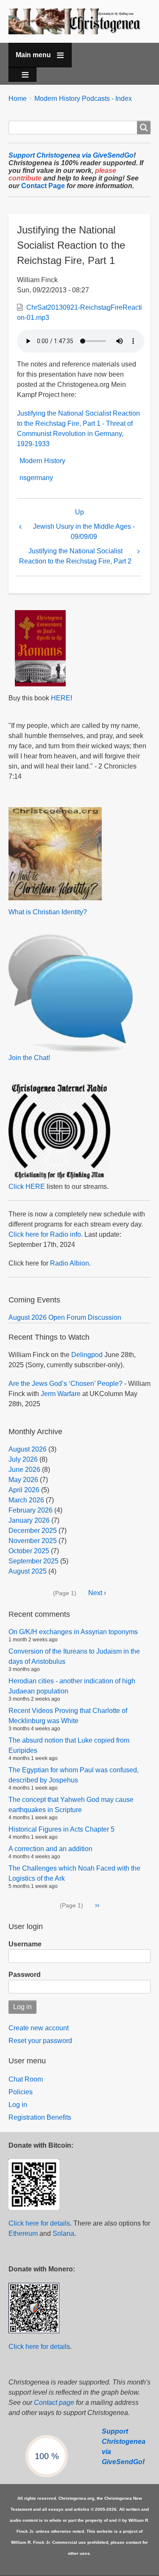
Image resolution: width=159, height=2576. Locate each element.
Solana (63, 2233)
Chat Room (26, 2079)
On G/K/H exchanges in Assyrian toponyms (73, 1632)
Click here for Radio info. (46, 1234)
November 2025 (33, 1541)
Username (25, 1944)
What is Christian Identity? (48, 912)
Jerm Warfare (61, 1394)
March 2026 (26, 1500)
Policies (21, 2092)
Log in (18, 2105)
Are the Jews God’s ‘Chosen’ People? (66, 1384)
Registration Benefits (40, 2117)
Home (18, 99)
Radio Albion (70, 1263)
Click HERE (27, 1187)
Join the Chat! (29, 1058)
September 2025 (33, 1561)
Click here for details (39, 2223)
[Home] (79, 21)
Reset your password (40, 2041)
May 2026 (23, 1480)
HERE (61, 698)
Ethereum (23, 2233)
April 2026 (24, 1490)
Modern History (42, 461)
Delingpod (87, 1355)
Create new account (39, 2028)
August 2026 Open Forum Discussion (65, 1317)
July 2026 (23, 1459)
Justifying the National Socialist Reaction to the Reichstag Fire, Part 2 (75, 556)
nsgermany (36, 478)
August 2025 (28, 1571)
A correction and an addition (50, 1849)
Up (79, 512)
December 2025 (33, 1531)
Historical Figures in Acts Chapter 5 (61, 1829)
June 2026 (24, 1470)
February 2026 (31, 1510)
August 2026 (28, 1449)
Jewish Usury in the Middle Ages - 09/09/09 (84, 532)
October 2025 (29, 1551)
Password (25, 1975)
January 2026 (29, 1520)
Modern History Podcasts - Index (83, 99)
